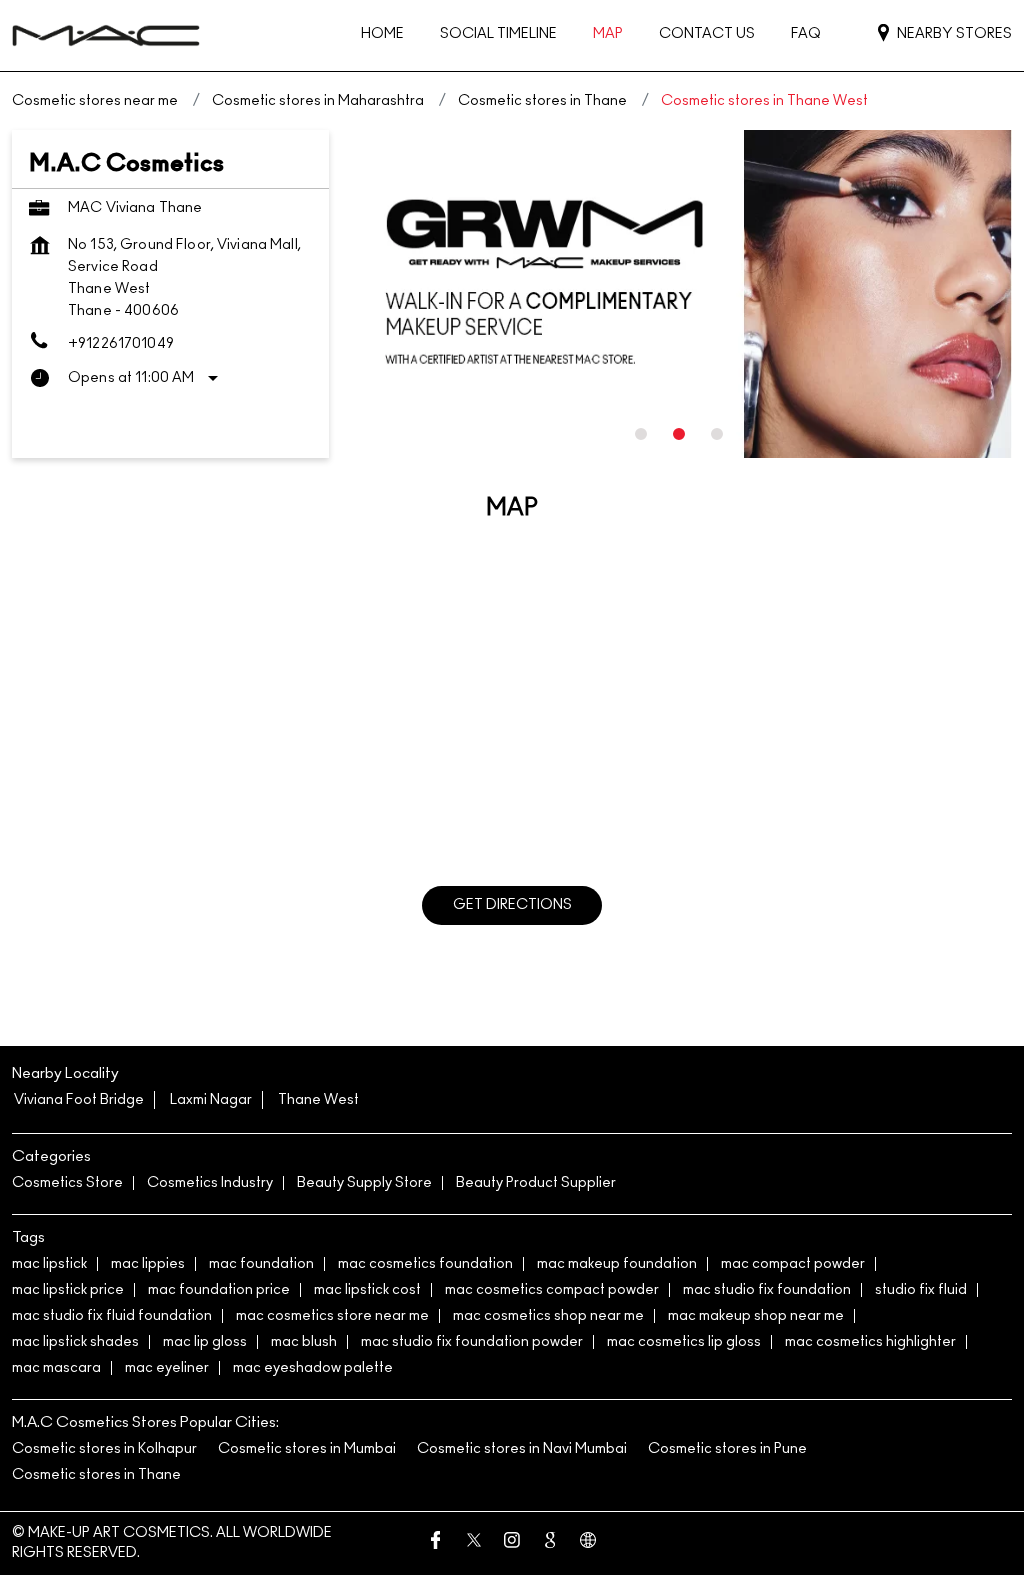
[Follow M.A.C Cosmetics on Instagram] (512, 1543)
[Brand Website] (588, 1543)
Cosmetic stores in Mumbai (307, 1449)
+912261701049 (121, 344)
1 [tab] (641, 434)
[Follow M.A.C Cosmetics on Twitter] (474, 1543)
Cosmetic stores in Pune (727, 1449)
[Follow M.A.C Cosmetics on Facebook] (436, 1543)
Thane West (318, 1100)
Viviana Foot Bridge (79, 1100)
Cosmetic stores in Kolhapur (104, 1449)
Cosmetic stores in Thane (96, 1475)
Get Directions (512, 905)
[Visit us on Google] (550, 1543)
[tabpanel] (682, 294)
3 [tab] (717, 434)
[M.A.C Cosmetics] (106, 35)
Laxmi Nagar (211, 1100)
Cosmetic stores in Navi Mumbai (522, 1449)
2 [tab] (679, 434)
